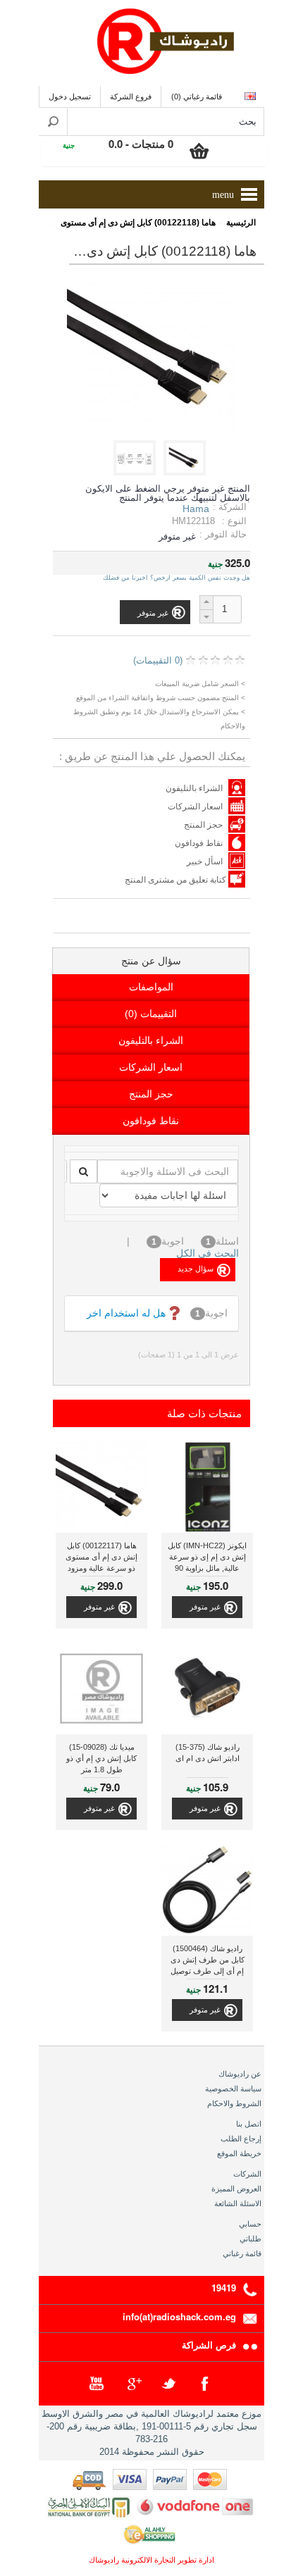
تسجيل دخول (70, 97)
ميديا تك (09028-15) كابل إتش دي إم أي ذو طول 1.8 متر (101, 1758)
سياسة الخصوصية (233, 2089)
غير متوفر (205, 1607)
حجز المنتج (203, 825)
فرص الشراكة (209, 2345)
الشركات (247, 2174)
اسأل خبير (205, 861)
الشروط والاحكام (234, 2103)
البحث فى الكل (208, 1253)
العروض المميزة (236, 2189)
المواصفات (151, 987)
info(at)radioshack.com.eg (179, 2316)
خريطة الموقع (239, 2153)
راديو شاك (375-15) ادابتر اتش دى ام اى (208, 1753)
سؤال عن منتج (151, 961)
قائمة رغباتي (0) (197, 97)
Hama (196, 509)
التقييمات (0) (151, 1014)
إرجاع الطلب (241, 2139)
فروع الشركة (131, 97)
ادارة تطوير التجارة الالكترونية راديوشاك (151, 2560)
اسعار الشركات (195, 807)
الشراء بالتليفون (194, 788)
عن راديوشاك (240, 2074)
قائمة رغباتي (242, 2253)
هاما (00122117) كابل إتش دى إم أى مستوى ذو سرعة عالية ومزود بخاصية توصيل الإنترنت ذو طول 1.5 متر (101, 1558)
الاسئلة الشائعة (238, 2203)
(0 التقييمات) (158, 660)
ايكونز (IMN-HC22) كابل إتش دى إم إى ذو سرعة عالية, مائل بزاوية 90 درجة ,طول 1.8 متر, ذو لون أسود (207, 1558)
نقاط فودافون (199, 843)
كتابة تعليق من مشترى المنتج (177, 880)
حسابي (250, 2224)
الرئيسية (241, 223)
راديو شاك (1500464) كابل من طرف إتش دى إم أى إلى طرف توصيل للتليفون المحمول (208, 1961)
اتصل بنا (249, 2124)
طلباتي (251, 2239)
